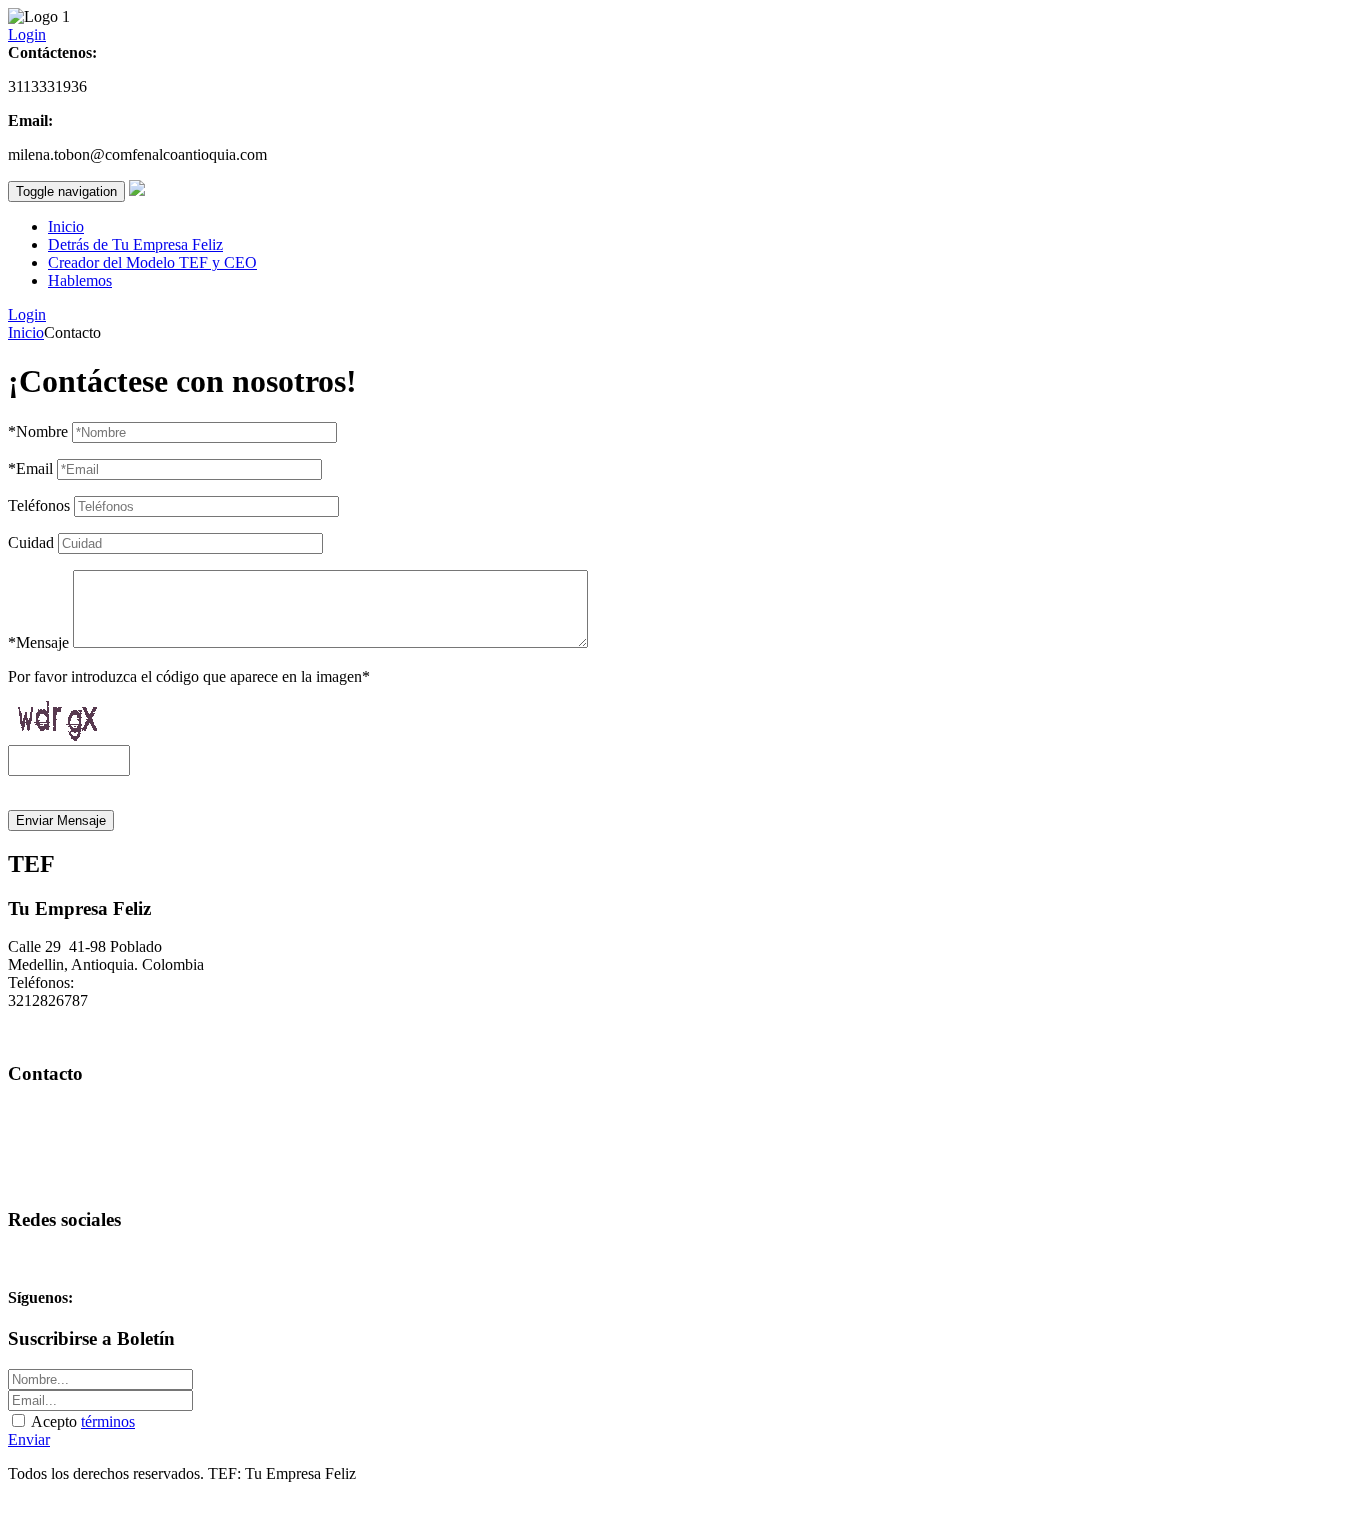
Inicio (66, 226)
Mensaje (38, 642)
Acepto (81, 1421)
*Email (30, 468)
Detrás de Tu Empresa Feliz (135, 244)
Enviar (29, 1439)
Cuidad (31, 542)
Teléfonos (39, 505)
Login (27, 34)
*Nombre (38, 431)
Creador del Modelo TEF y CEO (152, 262)
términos (108, 1421)
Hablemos (80, 280)
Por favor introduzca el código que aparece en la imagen (189, 676)
